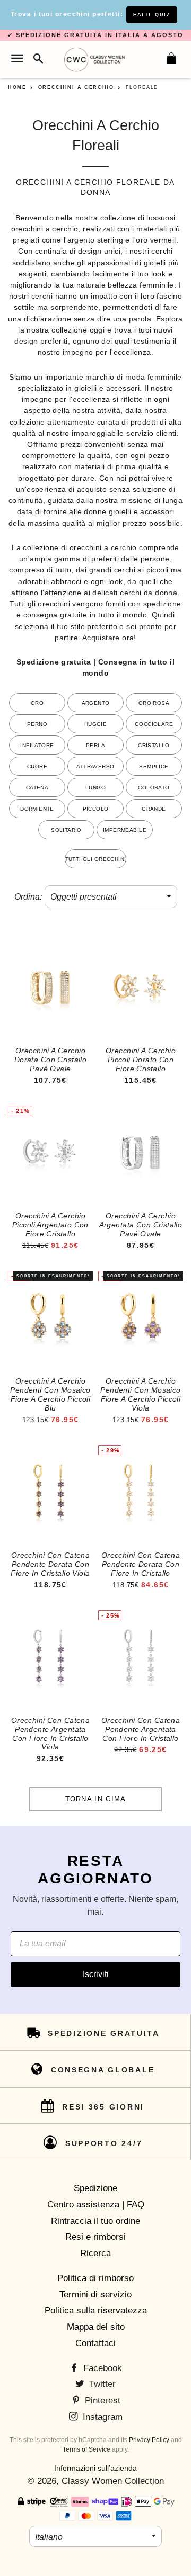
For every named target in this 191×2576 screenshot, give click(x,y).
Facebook (101, 2368)
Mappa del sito (96, 2327)
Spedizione (95, 2188)
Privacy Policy (149, 2440)
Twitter (101, 2384)
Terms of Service (86, 2449)
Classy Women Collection (113, 2481)
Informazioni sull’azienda (95, 2468)
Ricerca (95, 2253)
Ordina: (28, 897)
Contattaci (95, 2343)
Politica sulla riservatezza (96, 2310)
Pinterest (101, 2400)
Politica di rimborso (95, 2278)
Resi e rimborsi (95, 2237)
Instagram (101, 2417)
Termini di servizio (95, 2295)
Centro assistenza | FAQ (96, 2205)
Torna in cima (96, 1799)
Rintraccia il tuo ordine (95, 2221)
